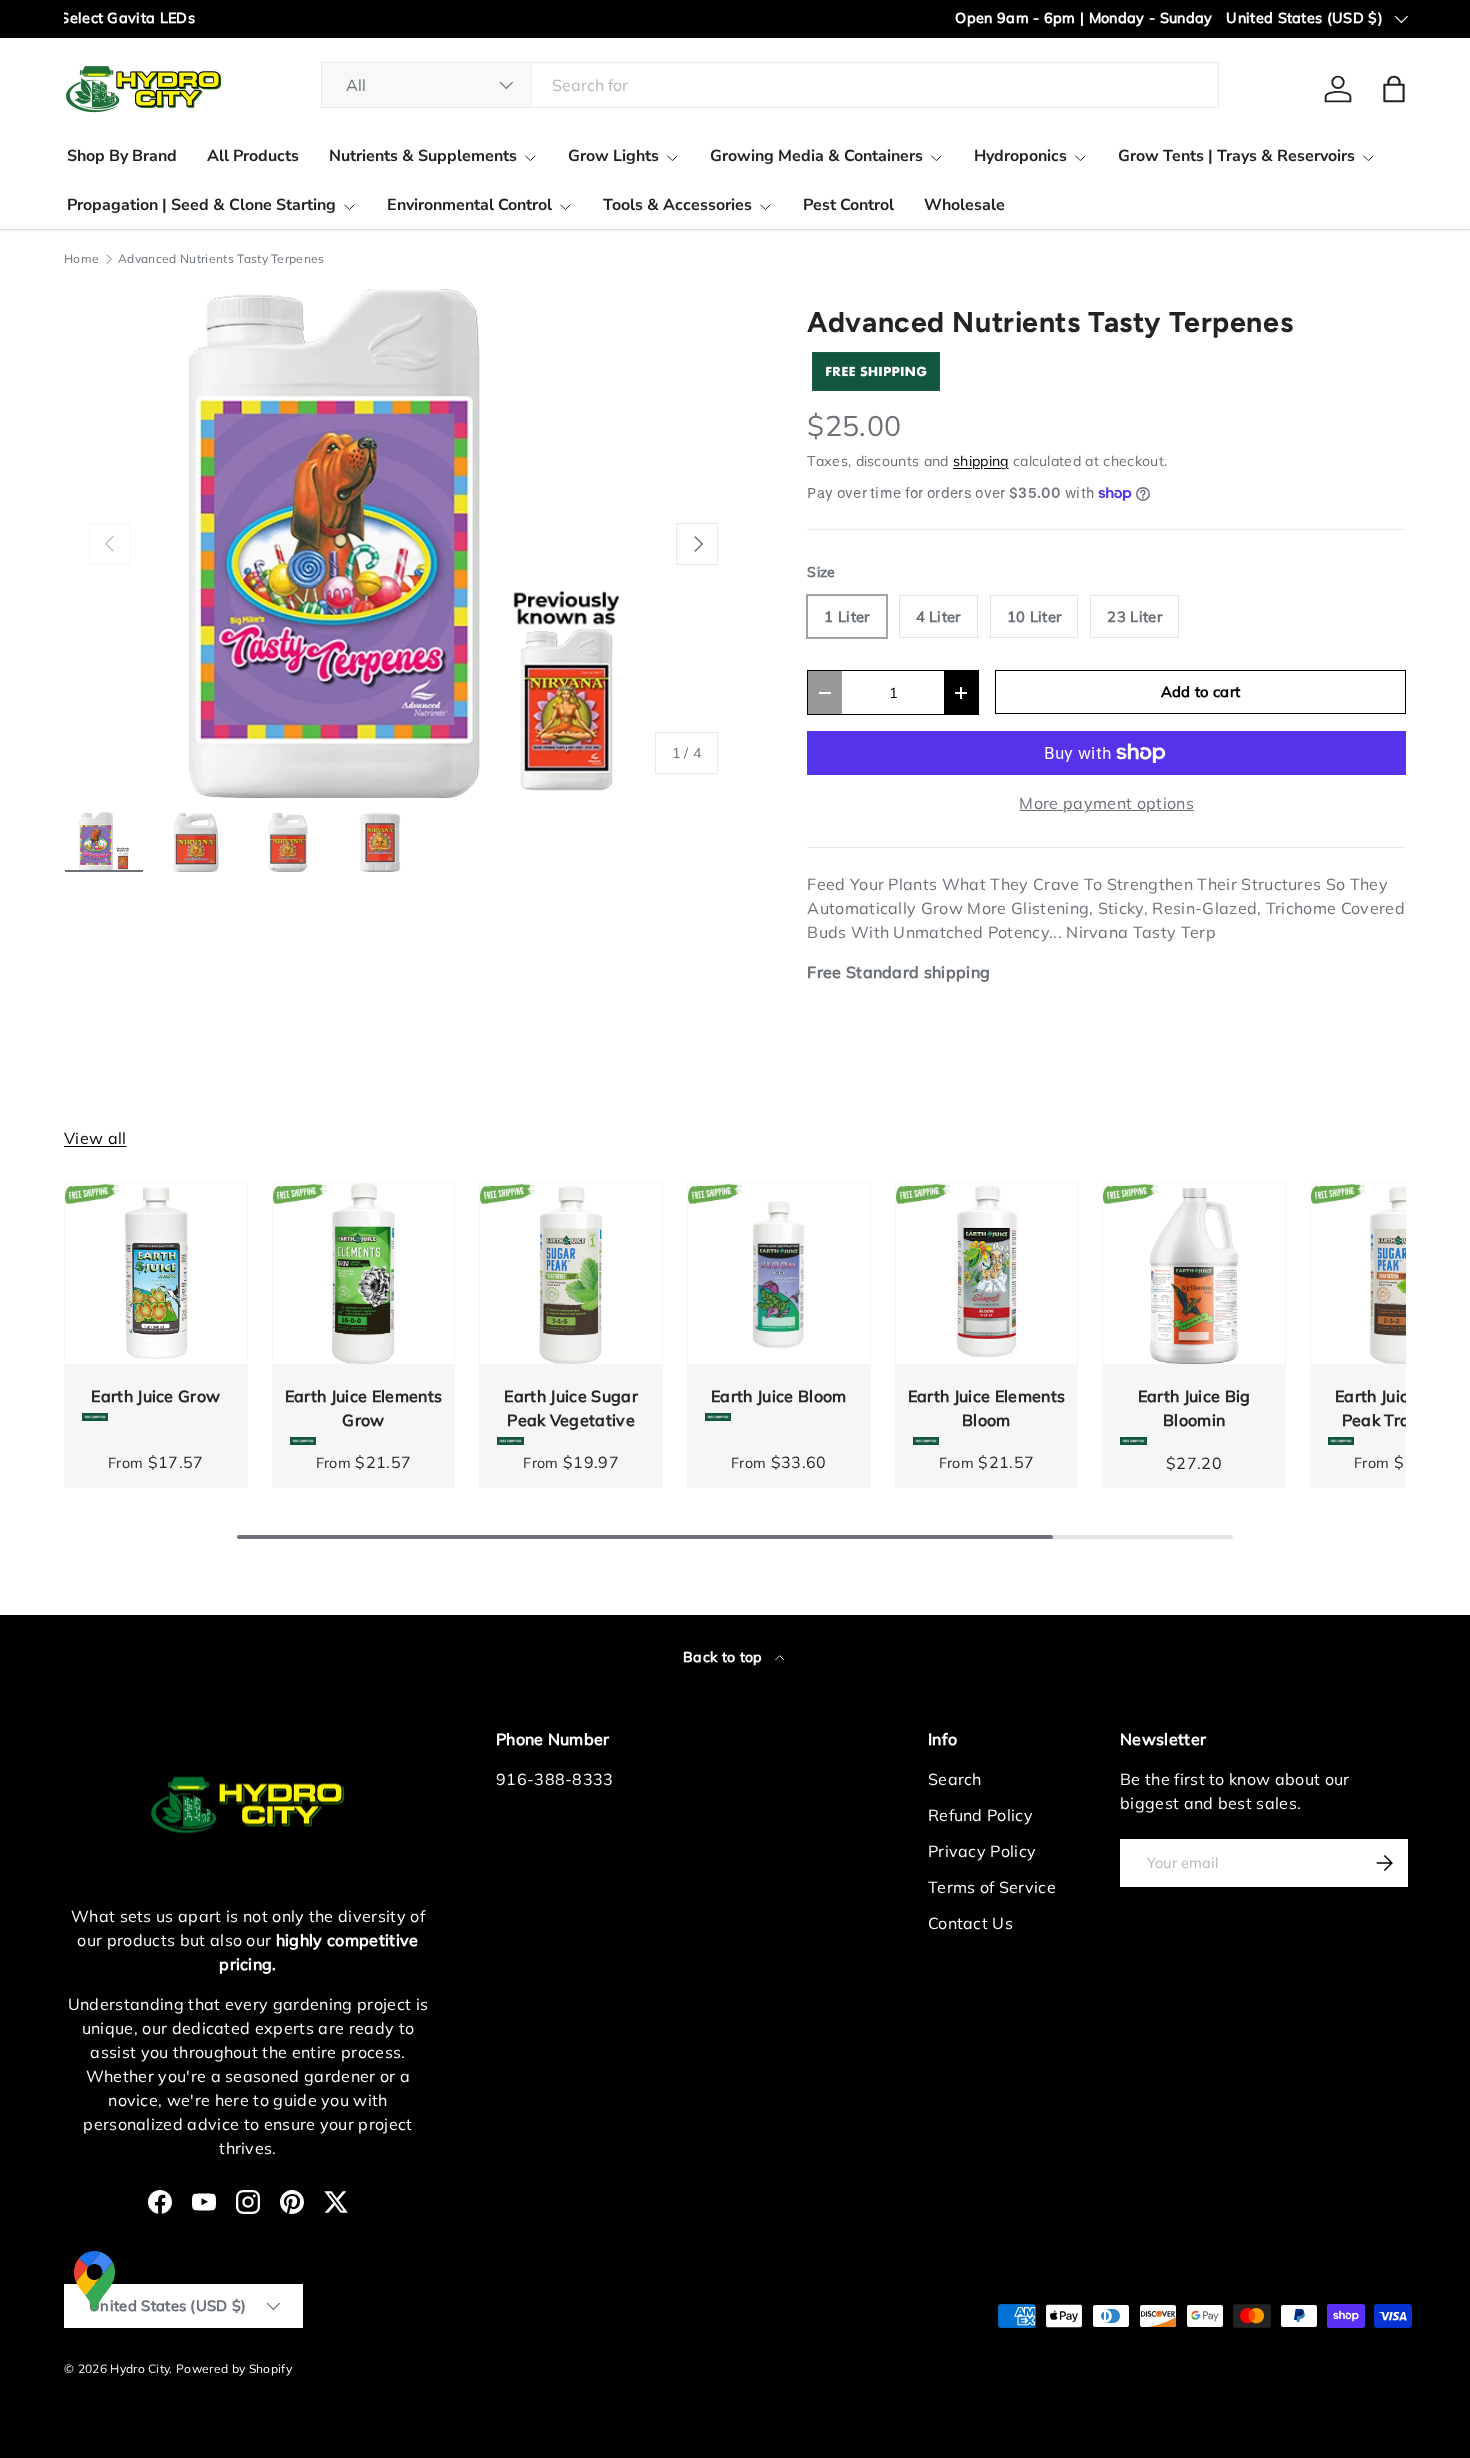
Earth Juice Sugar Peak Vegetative (570, 1408)
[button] (1394, 89)
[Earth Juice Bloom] (779, 1274)
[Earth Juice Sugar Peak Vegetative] (571, 1274)
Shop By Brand (122, 156)
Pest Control (848, 205)
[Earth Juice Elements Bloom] (987, 1274)
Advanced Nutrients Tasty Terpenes (221, 259)
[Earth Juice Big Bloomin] (1194, 1274)
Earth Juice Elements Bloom (986, 1408)
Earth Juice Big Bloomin (1194, 1408)
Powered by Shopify (234, 2368)
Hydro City (139, 2368)
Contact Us (970, 1923)
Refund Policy (980, 1815)
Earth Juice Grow (155, 1396)
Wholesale (964, 205)
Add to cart (1201, 691)
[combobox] (770, 85)
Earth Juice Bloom (778, 1396)
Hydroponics (1020, 156)
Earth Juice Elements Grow (363, 1408)
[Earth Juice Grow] (156, 1274)
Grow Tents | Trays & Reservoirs (1236, 156)
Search (955, 1779)
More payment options (1106, 803)
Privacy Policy (982, 1851)
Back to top (725, 1657)
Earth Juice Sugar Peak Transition (1401, 1408)
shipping (981, 461)
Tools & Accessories (677, 205)
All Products (253, 156)
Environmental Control (469, 205)
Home (81, 259)
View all (95, 1138)
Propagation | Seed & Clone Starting (201, 205)
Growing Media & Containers (816, 156)
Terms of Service (992, 1887)
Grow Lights (613, 156)
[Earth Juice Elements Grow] (364, 1274)
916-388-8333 (555, 1779)
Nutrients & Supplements (423, 156)
